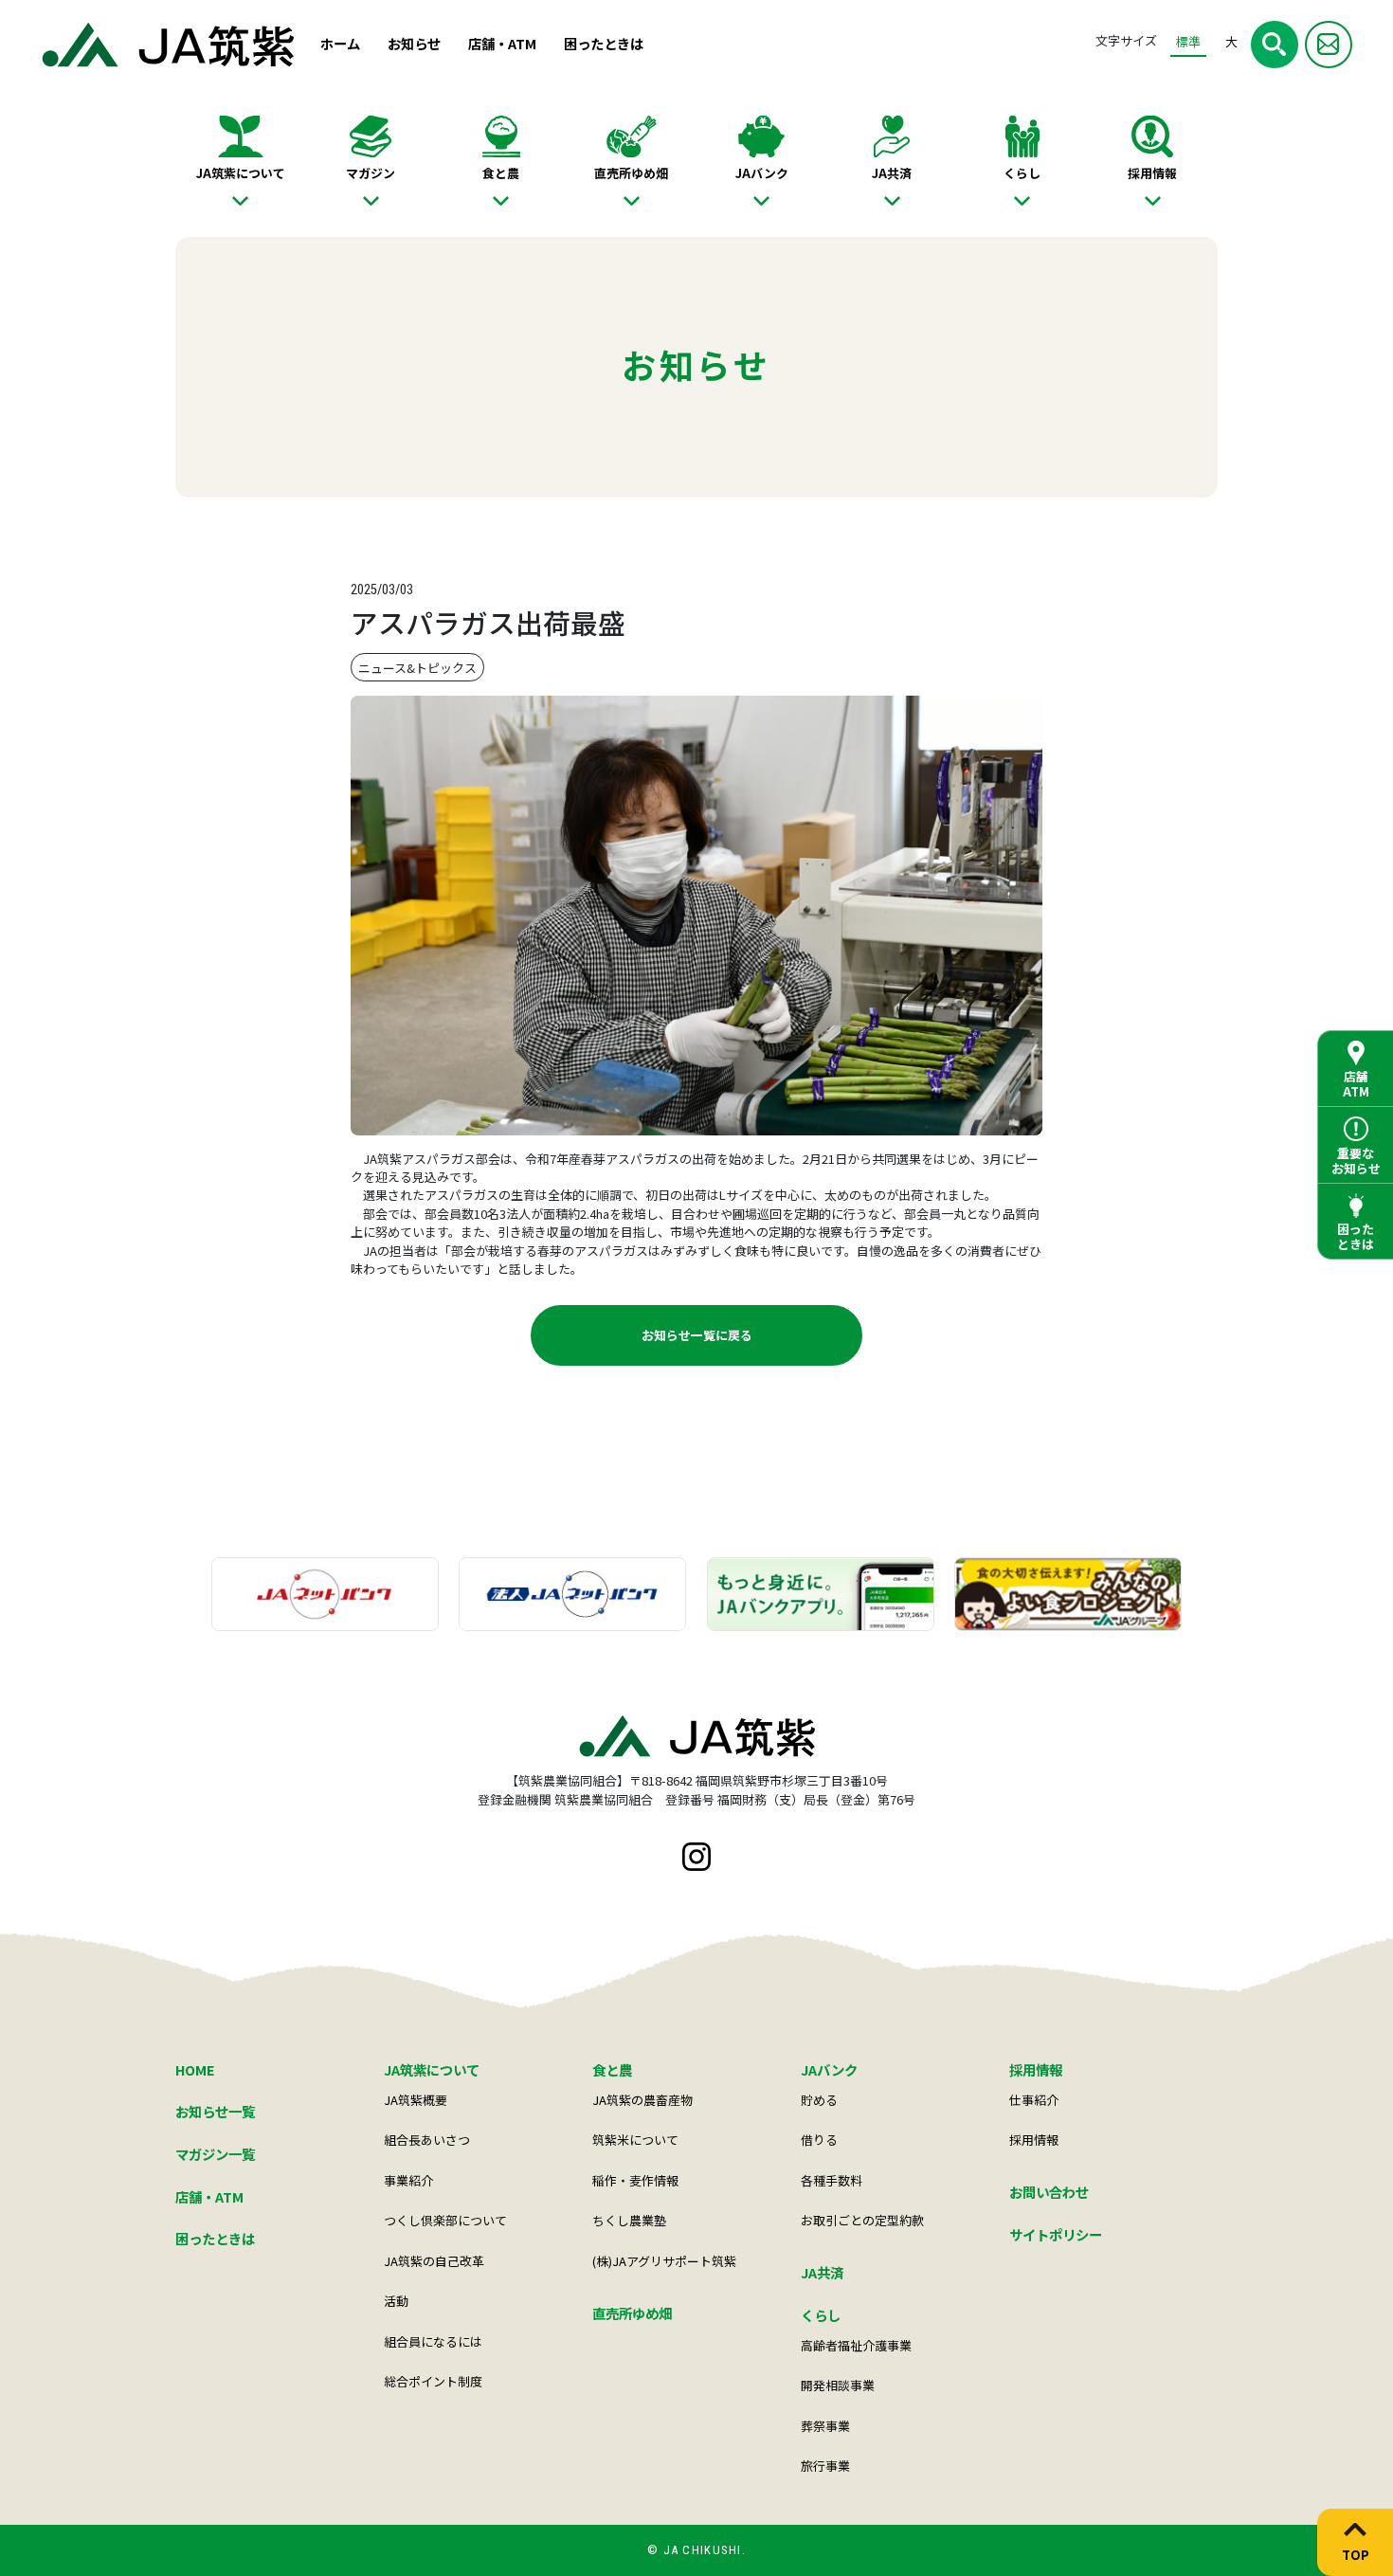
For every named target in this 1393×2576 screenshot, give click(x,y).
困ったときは (604, 43)
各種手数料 (832, 2180)
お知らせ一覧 (215, 2111)
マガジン (371, 173)
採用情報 (1152, 173)
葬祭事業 (825, 2426)
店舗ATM (1356, 1084)
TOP (1356, 2554)
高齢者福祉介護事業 (856, 2345)
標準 (1188, 41)
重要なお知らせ (1356, 1161)
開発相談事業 (838, 2385)
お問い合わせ (1049, 2192)
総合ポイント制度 (433, 2381)
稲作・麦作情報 (635, 2180)
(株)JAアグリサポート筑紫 (664, 2261)
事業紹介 (408, 2180)
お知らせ (414, 43)
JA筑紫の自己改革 (434, 2261)
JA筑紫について (241, 173)
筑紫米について (635, 2140)
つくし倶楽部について (445, 2220)
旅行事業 (825, 2466)
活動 (396, 2301)
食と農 (501, 173)
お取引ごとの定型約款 (862, 2220)
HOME (195, 2069)
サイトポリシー (1056, 2234)
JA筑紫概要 (416, 2100)
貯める (819, 2100)
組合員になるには (433, 2341)
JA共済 (892, 173)
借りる (819, 2140)
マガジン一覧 (215, 2154)
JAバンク (762, 173)
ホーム (340, 43)
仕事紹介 (1034, 2100)
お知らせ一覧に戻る (697, 1335)
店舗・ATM (502, 43)
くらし (1022, 173)
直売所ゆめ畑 (631, 173)
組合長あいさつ (427, 2140)
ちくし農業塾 (629, 2220)
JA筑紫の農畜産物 (642, 2100)
